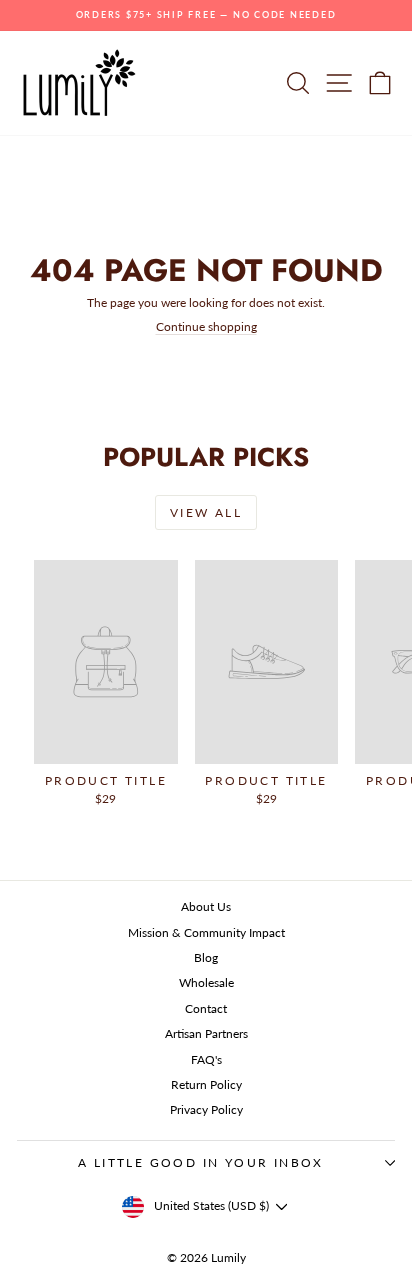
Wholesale (206, 982)
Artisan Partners (206, 1033)
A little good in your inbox (201, 1162)
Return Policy (206, 1084)
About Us (206, 906)
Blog (206, 957)
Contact (206, 1008)
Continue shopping (206, 326)
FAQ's (206, 1059)
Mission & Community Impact (206, 932)
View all (206, 512)
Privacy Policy (206, 1109)
